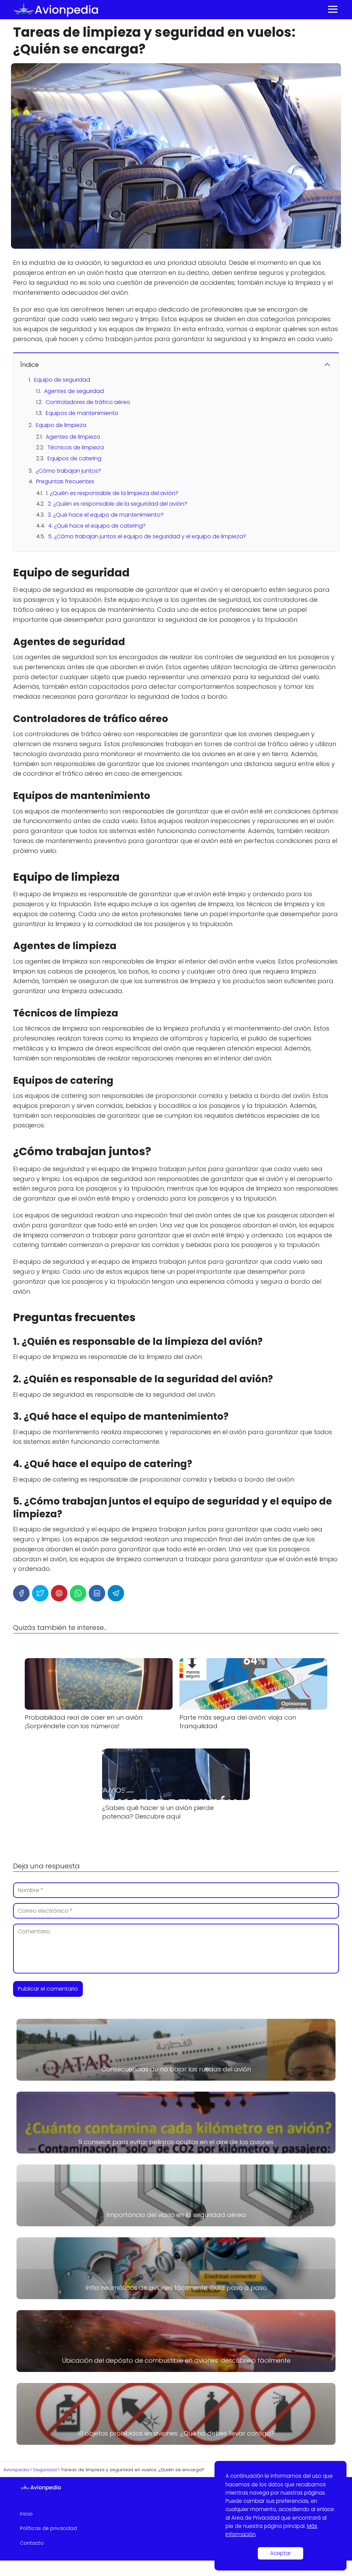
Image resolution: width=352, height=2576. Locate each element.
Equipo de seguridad (62, 380)
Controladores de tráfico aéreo (88, 402)
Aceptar (280, 2553)
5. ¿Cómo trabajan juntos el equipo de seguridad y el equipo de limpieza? (147, 536)
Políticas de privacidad (48, 2528)
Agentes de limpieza (73, 437)
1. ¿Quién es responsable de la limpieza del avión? (112, 493)
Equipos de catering (74, 458)
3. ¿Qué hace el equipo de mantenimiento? (106, 515)
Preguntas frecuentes (65, 481)
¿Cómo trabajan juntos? (68, 471)
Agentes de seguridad (74, 391)
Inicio (26, 2514)
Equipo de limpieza (61, 425)
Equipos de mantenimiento (82, 413)
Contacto (32, 2543)
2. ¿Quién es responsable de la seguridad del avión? (118, 504)
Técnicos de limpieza (76, 447)
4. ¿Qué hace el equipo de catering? (97, 526)
